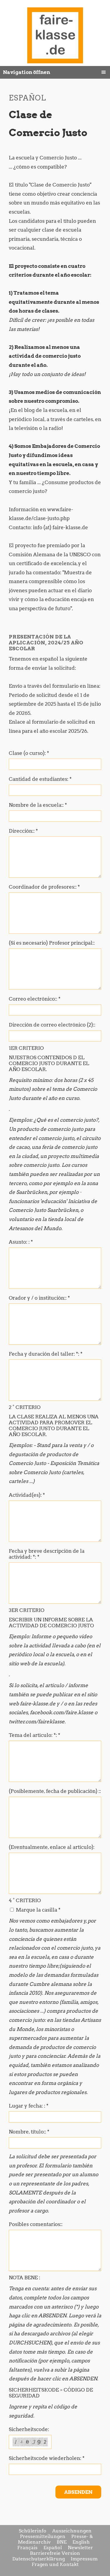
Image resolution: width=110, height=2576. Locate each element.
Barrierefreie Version (55, 2553)
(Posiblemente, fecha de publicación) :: (55, 1791)
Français (27, 2548)
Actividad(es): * (27, 1495)
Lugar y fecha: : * (29, 2106)
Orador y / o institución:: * (39, 1298)
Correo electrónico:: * (35, 999)
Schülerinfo (33, 2531)
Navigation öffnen (27, 72)
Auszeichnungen (72, 2531)
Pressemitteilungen (43, 2536)
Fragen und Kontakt (55, 2564)
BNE (62, 2542)
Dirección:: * (23, 831)
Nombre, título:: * (29, 2132)
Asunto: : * (21, 1242)
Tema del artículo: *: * (34, 1735)
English (81, 2542)
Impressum (84, 2559)
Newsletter (80, 2548)
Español (53, 2548)
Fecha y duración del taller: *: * (46, 1354)
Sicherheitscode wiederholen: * (47, 2458)
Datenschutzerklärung (39, 2559)
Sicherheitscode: (29, 2429)
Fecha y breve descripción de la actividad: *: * (47, 1554)
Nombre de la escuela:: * (38, 805)
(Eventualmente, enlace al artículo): (52, 1847)
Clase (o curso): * (29, 753)
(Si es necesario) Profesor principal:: (52, 943)
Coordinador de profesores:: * (44, 887)
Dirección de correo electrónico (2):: (52, 1025)
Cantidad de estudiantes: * (40, 779)
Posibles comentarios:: (36, 2224)
